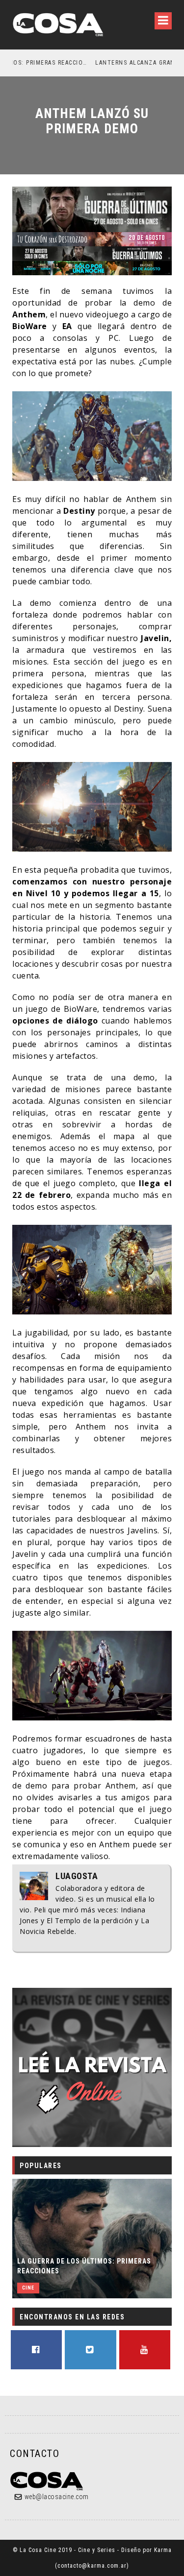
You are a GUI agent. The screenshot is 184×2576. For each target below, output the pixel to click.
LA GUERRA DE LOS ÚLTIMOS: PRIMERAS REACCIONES (84, 2266)
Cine (28, 2288)
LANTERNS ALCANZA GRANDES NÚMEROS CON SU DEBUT (102, 63)
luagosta (77, 1876)
